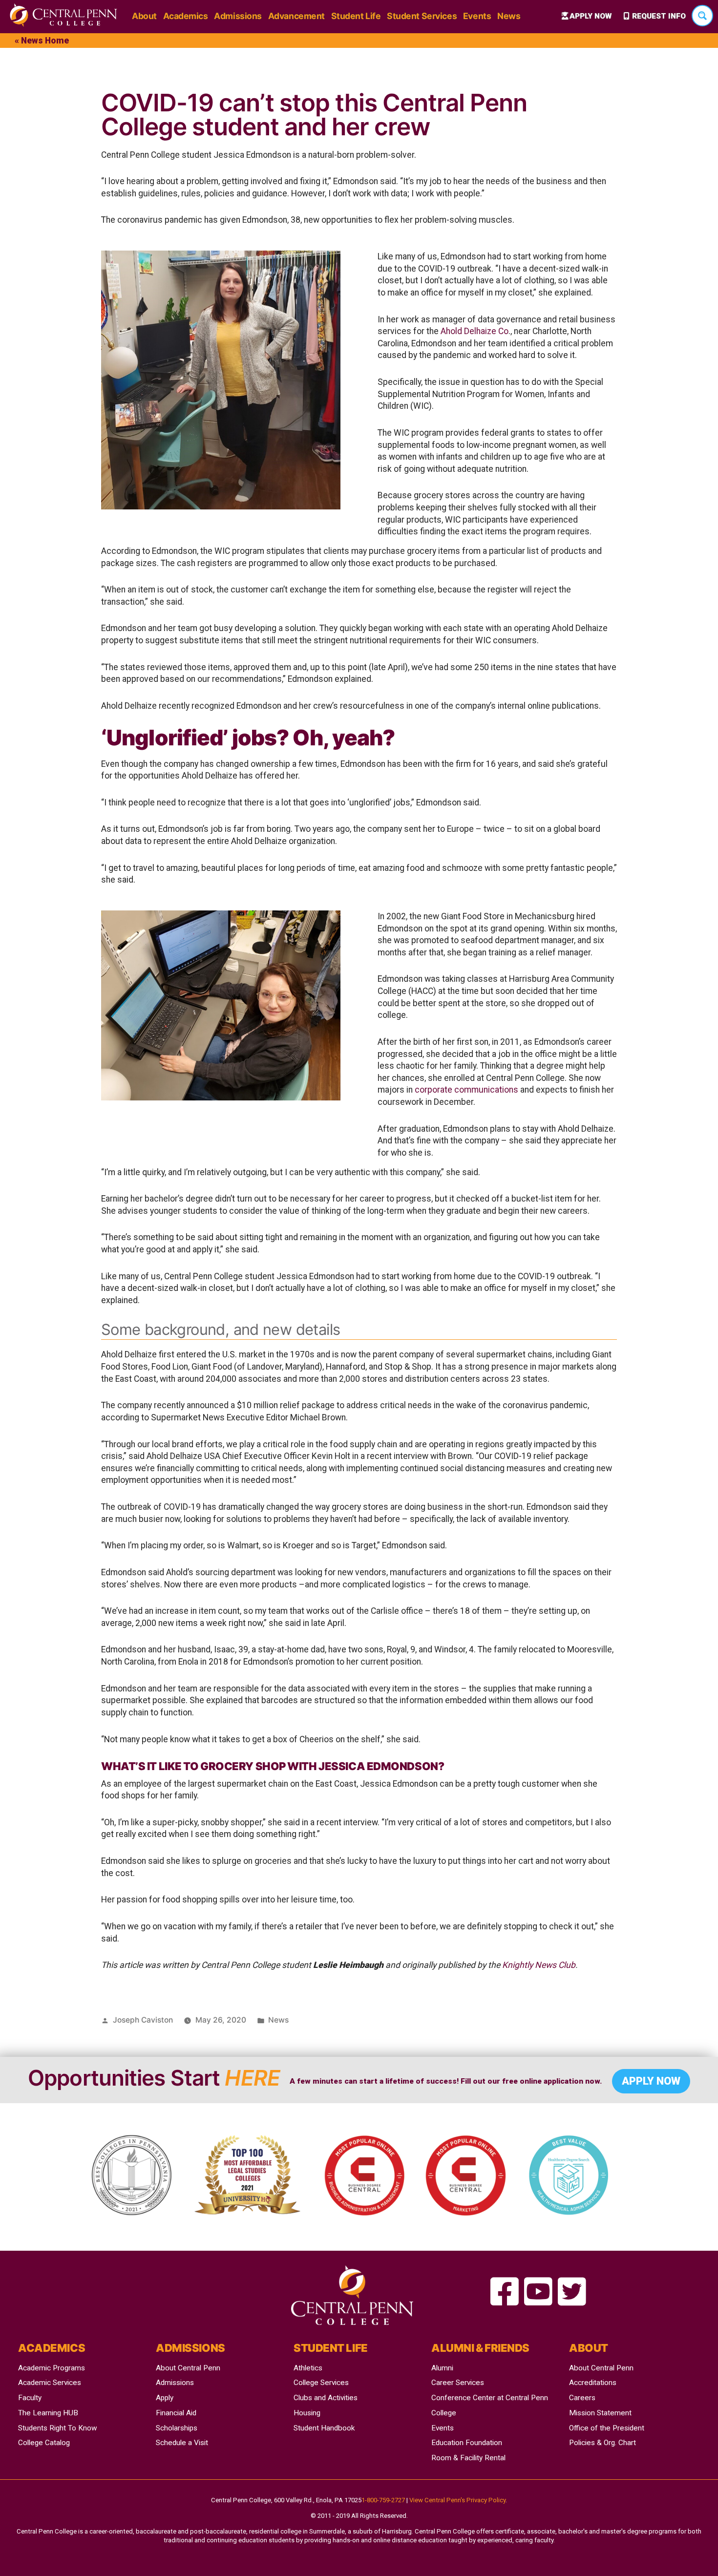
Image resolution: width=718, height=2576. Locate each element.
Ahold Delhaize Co (475, 331)
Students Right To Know (58, 2428)
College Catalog (44, 2443)
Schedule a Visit (182, 2443)
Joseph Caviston (143, 2020)
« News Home (42, 41)
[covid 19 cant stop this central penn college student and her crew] (505, 2292)
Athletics (308, 2368)
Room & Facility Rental (468, 2458)
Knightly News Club (539, 1965)
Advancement (296, 16)
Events (477, 16)
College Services (321, 2383)
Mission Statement (600, 2413)
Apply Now (591, 16)
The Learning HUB (48, 2413)
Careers (582, 2398)
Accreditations (593, 2383)
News (509, 16)
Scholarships (177, 2428)
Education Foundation (467, 2443)
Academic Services (50, 2383)
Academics (186, 16)
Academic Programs (52, 2368)
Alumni (442, 2368)
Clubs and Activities (326, 2398)
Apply (165, 2398)
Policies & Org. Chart (602, 2443)
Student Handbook (324, 2428)
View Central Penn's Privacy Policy (457, 2500)
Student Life (356, 16)
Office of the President (607, 2428)
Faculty (30, 2398)
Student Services (422, 16)
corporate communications (466, 1090)
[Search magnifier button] (702, 16)
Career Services (458, 2383)
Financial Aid (176, 2413)
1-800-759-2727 (383, 2500)
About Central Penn (188, 2368)
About (144, 16)
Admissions (238, 16)
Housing (307, 2413)
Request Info (659, 16)
